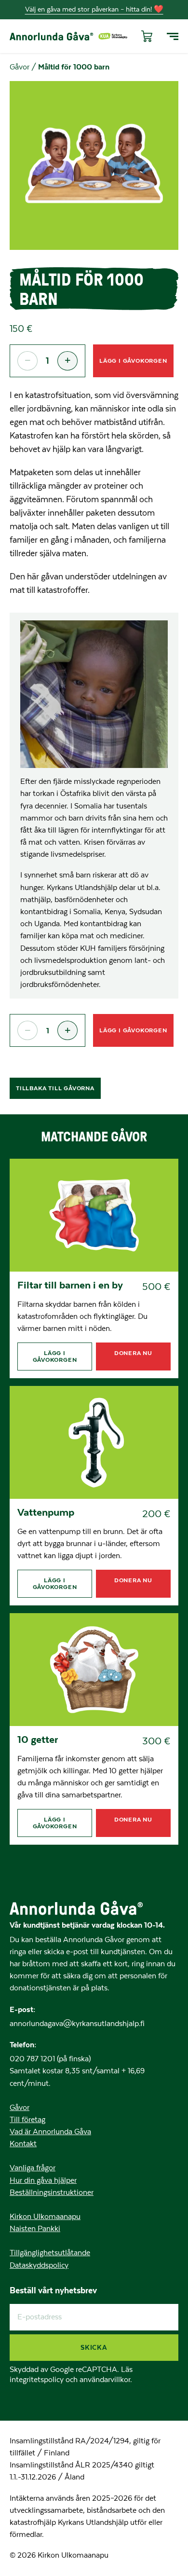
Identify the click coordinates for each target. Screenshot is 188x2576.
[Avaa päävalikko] (173, 36)
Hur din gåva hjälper (43, 2180)
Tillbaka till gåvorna (55, 1088)
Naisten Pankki (35, 2229)
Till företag (27, 2120)
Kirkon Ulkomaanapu (45, 2217)
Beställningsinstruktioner (52, 2192)
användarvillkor (105, 2380)
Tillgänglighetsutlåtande (50, 2253)
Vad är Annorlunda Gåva (50, 2132)
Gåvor (20, 67)
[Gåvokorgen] (145, 36)
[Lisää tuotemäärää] (67, 361)
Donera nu (133, 1353)
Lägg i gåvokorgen (133, 361)
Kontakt (23, 2144)
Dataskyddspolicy (39, 2265)
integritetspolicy (38, 2380)
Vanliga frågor (33, 2168)
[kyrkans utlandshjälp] (113, 36)
